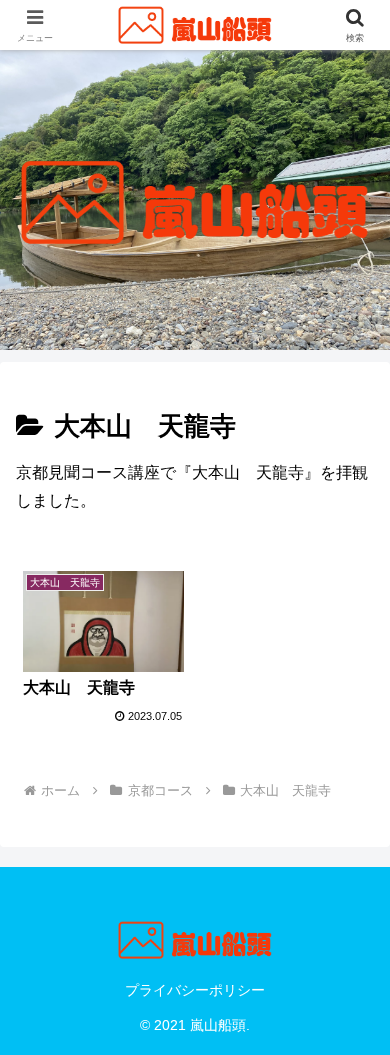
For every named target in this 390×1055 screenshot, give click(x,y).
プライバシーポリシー (195, 990)
